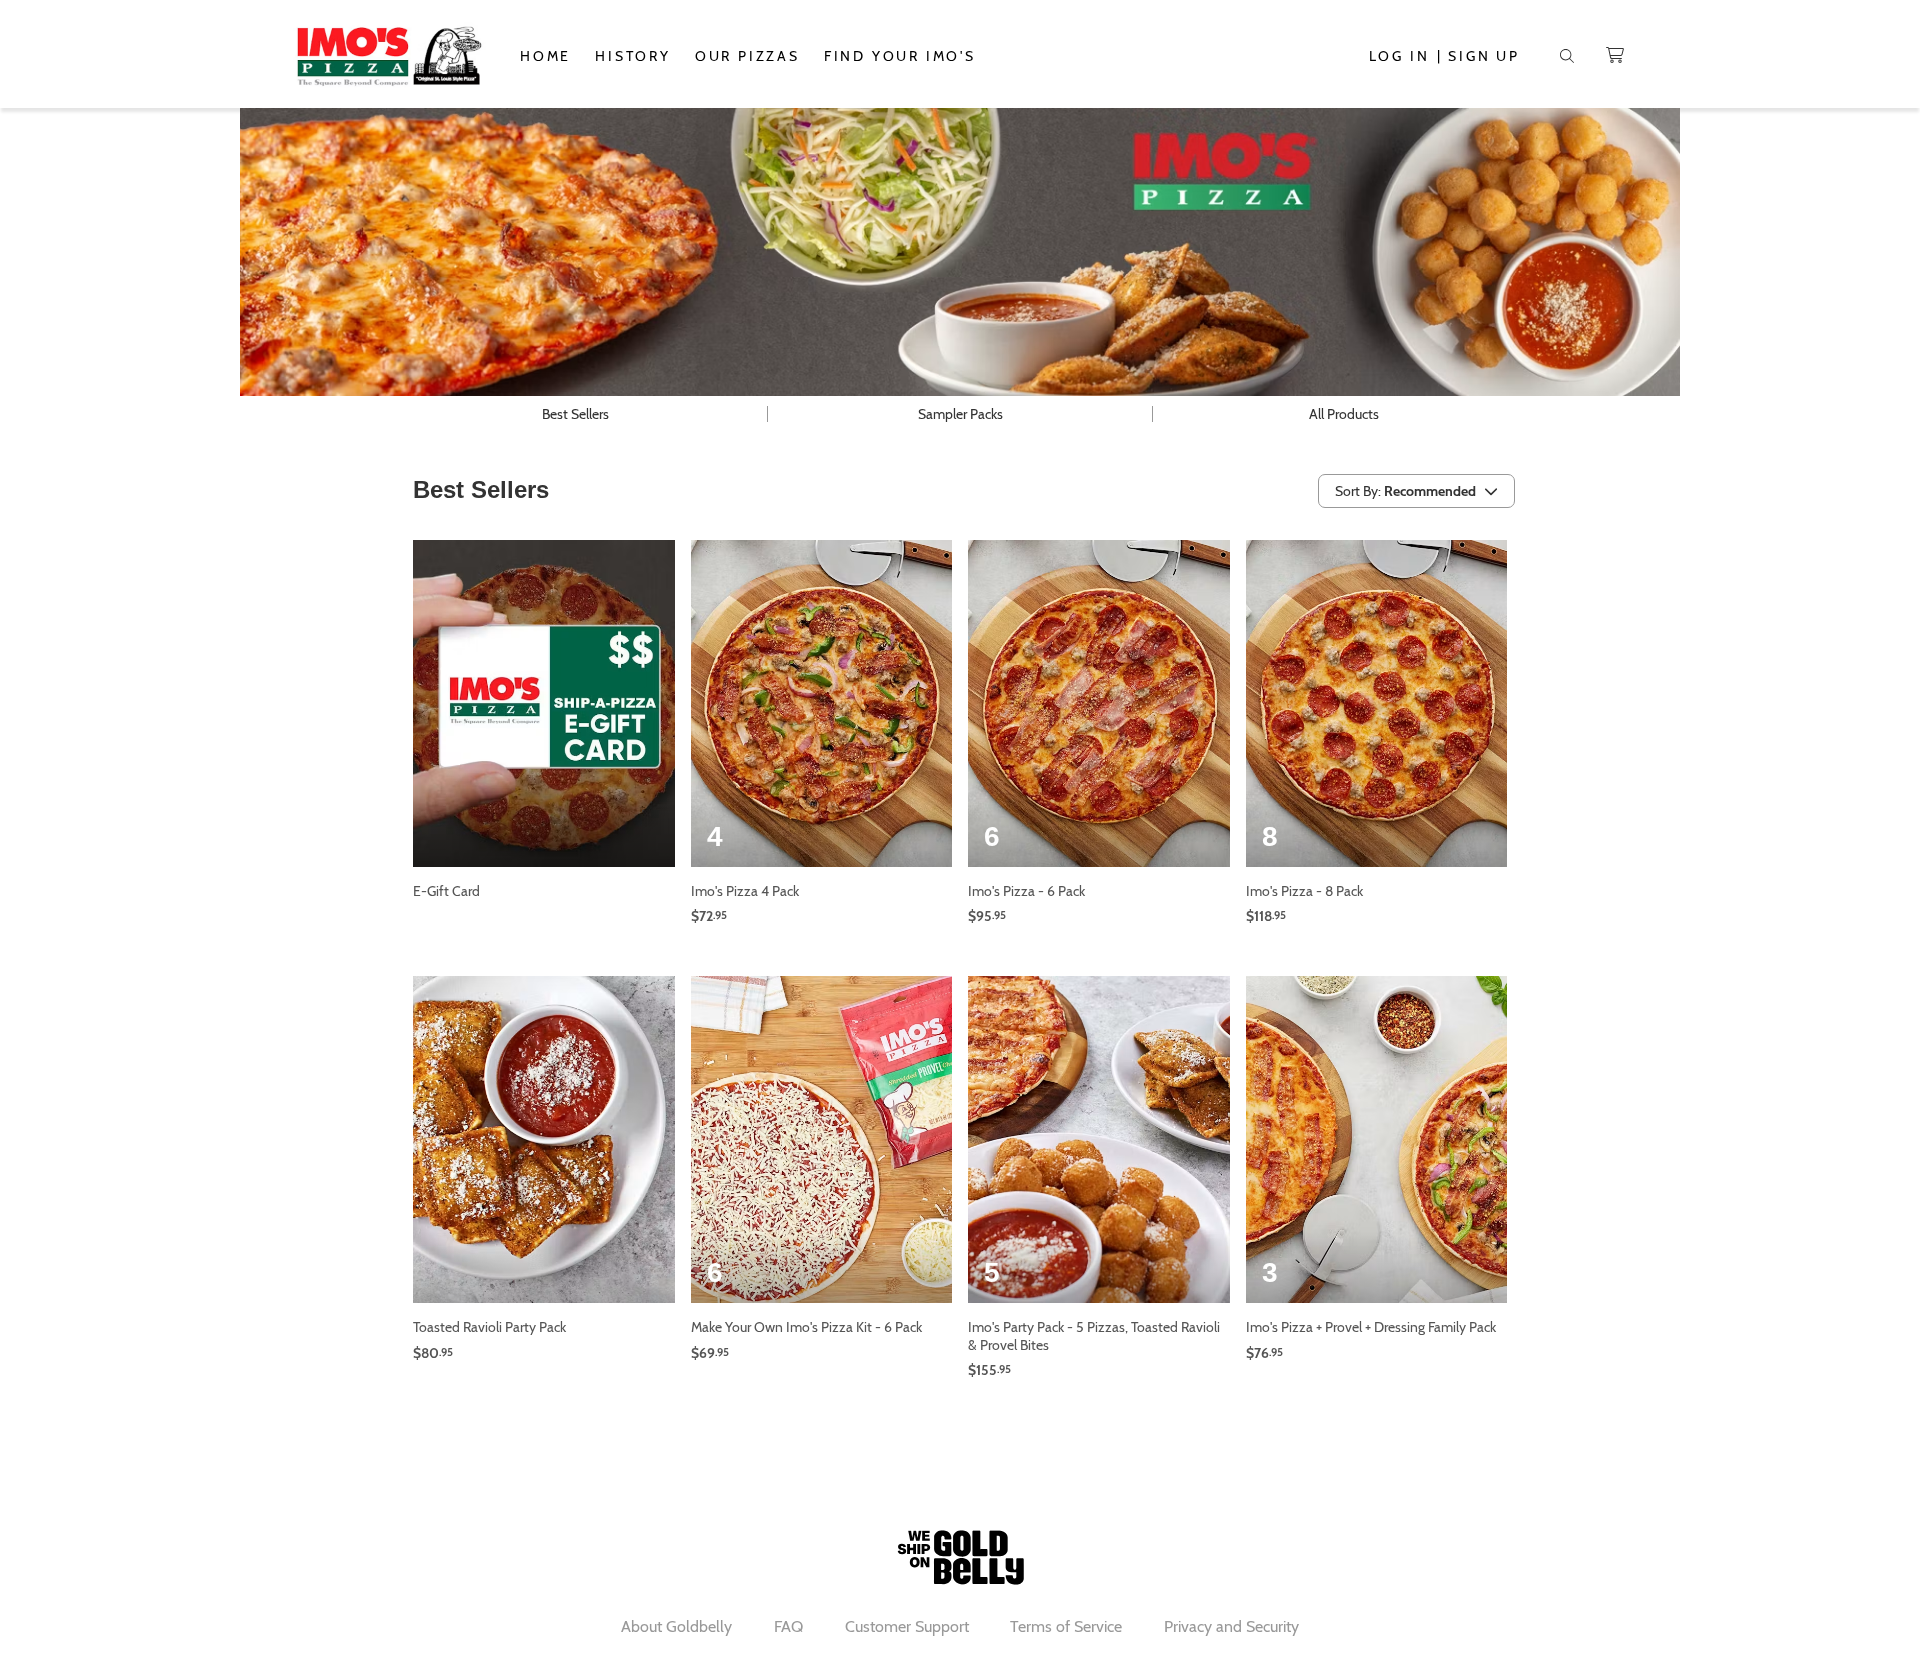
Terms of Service (1066, 1626)
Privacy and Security (1231, 1626)
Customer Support (907, 1626)
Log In (1399, 56)
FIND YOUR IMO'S (900, 56)
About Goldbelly (676, 1626)
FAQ (788, 1626)
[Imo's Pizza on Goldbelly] (388, 56)
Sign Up (1484, 56)
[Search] (1567, 56)
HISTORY (633, 56)
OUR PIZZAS (747, 56)
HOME (545, 56)
